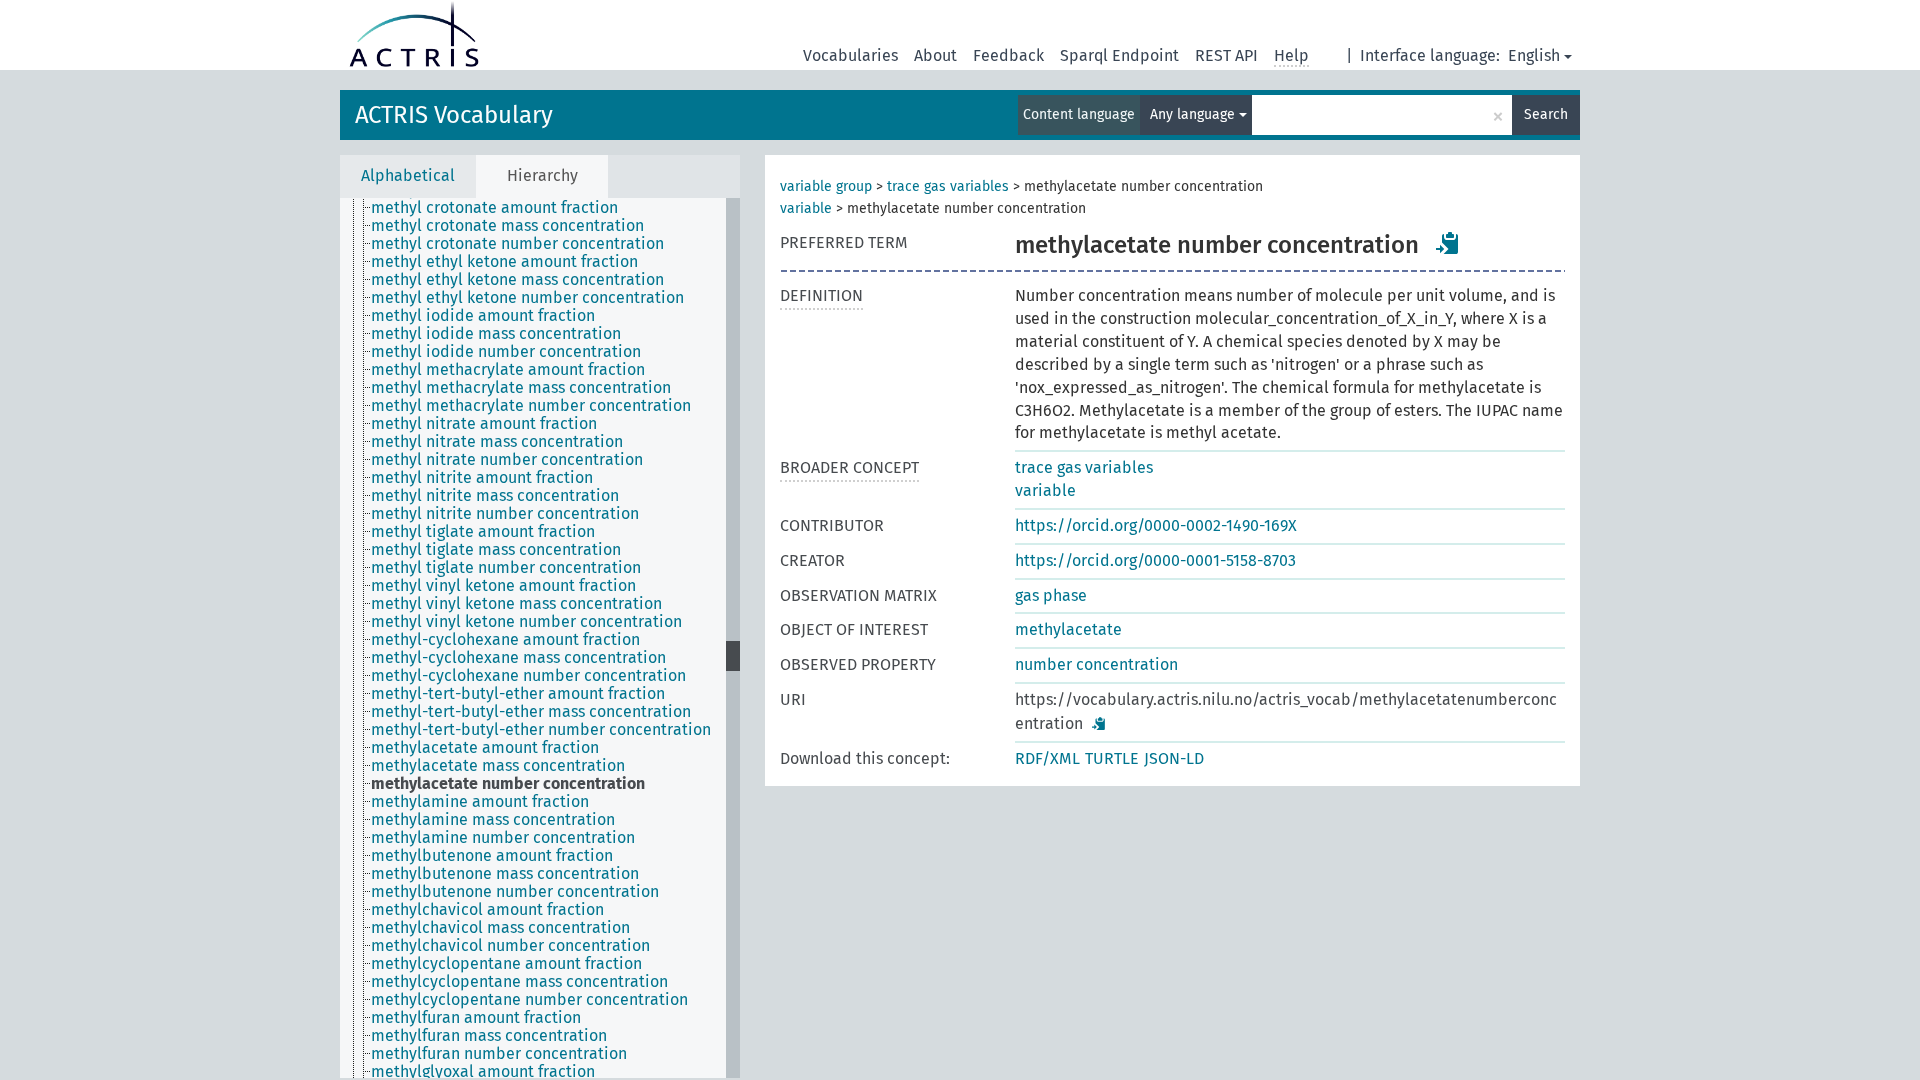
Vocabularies (850, 55)
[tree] (540, 638)
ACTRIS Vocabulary (454, 115)
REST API (1226, 55)
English (1534, 55)
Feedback (1008, 55)
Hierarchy (542, 175)
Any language (1194, 114)
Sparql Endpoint (1119, 55)
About (935, 55)
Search (1546, 114)
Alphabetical (408, 175)
